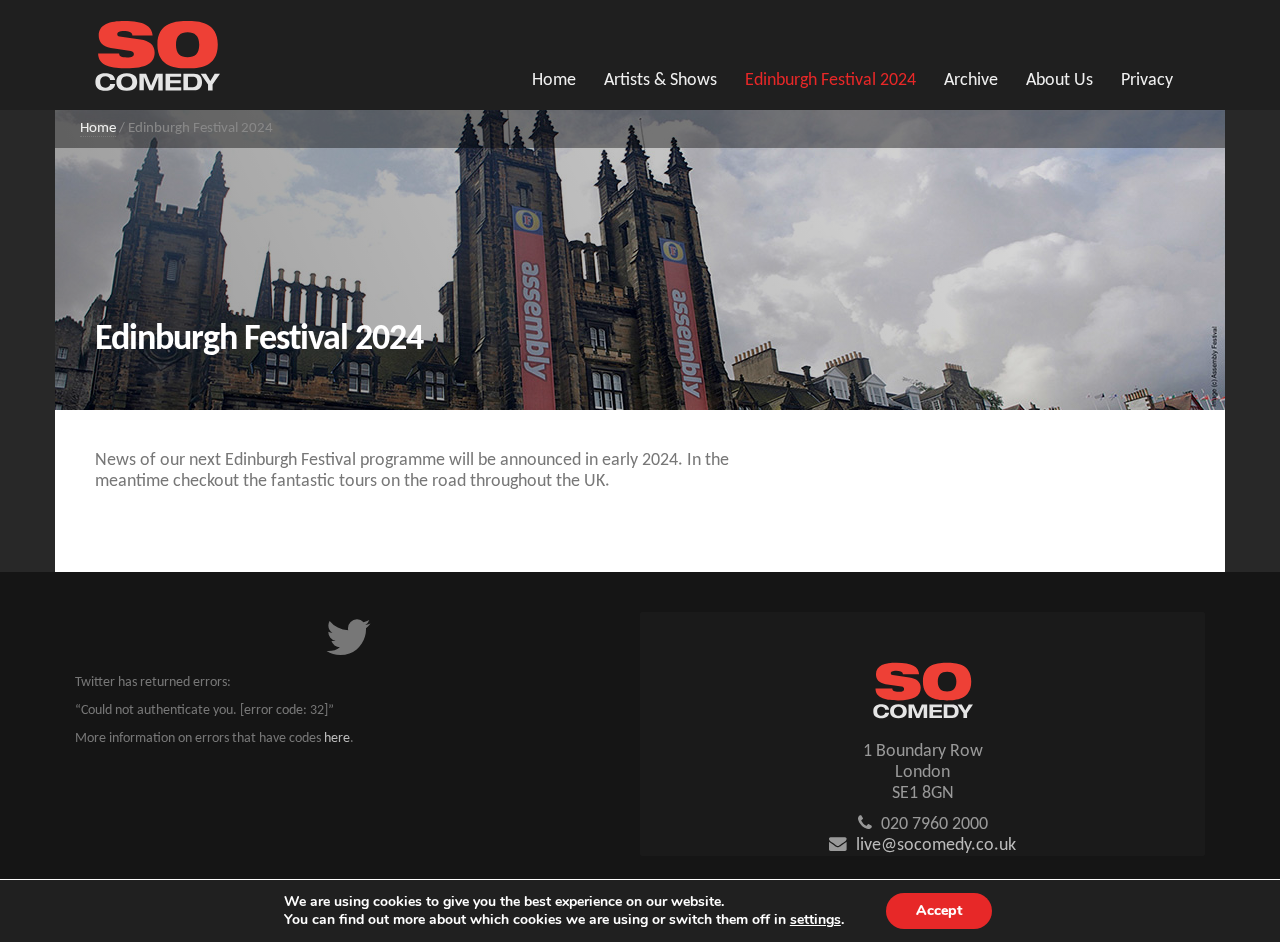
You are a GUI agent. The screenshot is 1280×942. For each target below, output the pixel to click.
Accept (939, 910)
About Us (1059, 80)
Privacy (1147, 80)
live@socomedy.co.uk (936, 845)
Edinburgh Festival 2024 (830, 80)
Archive (971, 80)
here (337, 738)
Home (554, 80)
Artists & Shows (660, 80)
